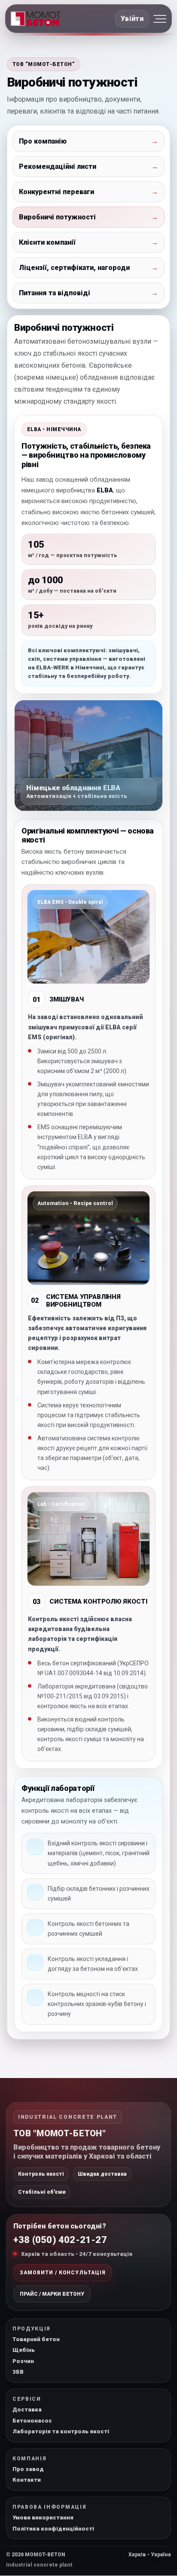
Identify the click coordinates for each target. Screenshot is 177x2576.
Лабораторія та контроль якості (61, 2431)
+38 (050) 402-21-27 (60, 2240)
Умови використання (43, 2518)
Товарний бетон (36, 2339)
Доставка (27, 2410)
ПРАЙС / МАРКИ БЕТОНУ (52, 2294)
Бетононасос (32, 2421)
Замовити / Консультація (63, 2273)
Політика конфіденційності (53, 2529)
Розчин (23, 2361)
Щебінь (24, 2350)
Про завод (28, 2469)
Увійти (132, 19)
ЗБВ (18, 2372)
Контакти (27, 2480)
